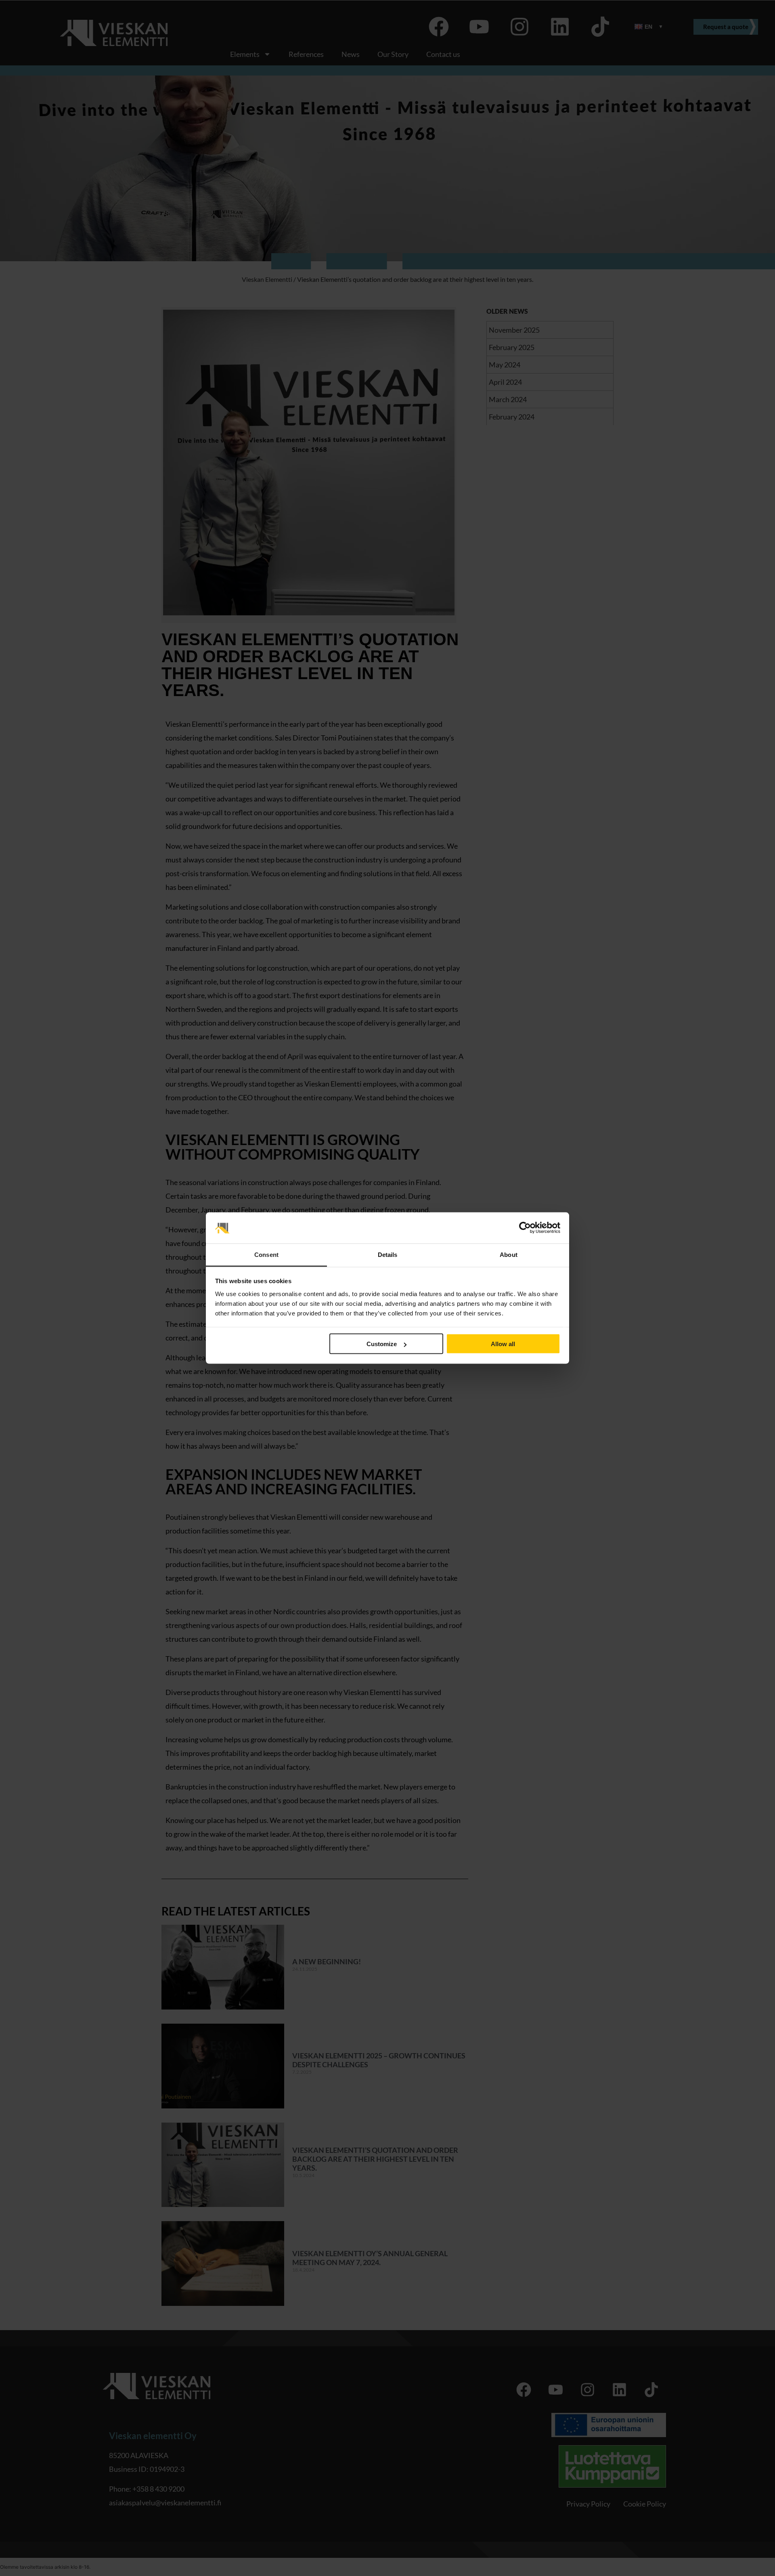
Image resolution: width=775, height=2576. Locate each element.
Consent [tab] (266, 1254)
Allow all (503, 1344)
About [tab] (509, 1254)
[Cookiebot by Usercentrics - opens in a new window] (525, 1228)
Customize (382, 1344)
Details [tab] (388, 1254)
